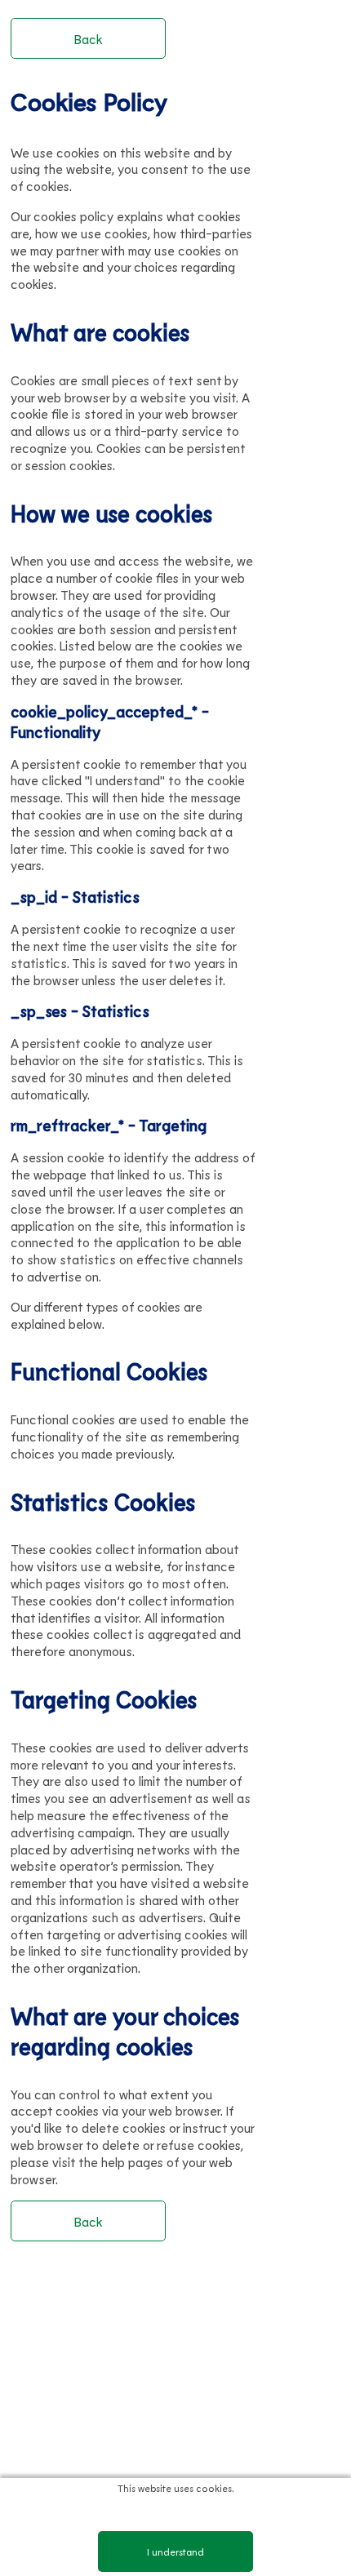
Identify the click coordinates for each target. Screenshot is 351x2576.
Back (88, 39)
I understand (175, 2552)
